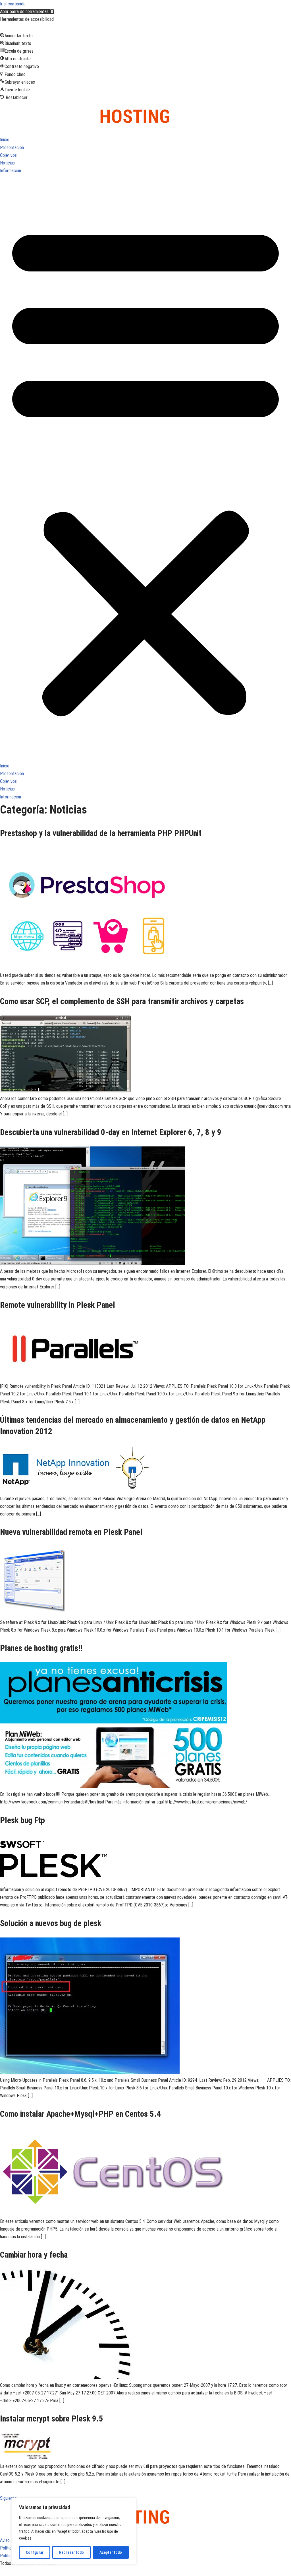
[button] (27, 12)
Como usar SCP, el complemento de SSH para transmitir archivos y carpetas (122, 1001)
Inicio (5, 140)
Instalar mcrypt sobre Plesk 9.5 (52, 2419)
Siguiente (11, 2498)
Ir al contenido (13, 4)
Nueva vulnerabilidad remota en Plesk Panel (71, 1532)
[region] (74, 2531)
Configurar (35, 2552)
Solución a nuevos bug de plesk (51, 1923)
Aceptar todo (111, 2552)
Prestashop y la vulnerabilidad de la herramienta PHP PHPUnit (101, 833)
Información (11, 171)
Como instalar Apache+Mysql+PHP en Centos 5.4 (80, 2114)
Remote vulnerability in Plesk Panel (58, 1305)
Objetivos (8, 155)
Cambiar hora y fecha (34, 2255)
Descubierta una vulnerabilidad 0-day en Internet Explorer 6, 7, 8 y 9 (111, 1132)
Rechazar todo (71, 2552)
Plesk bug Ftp (22, 1820)
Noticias (7, 163)
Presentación (12, 148)
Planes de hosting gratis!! (41, 1648)
